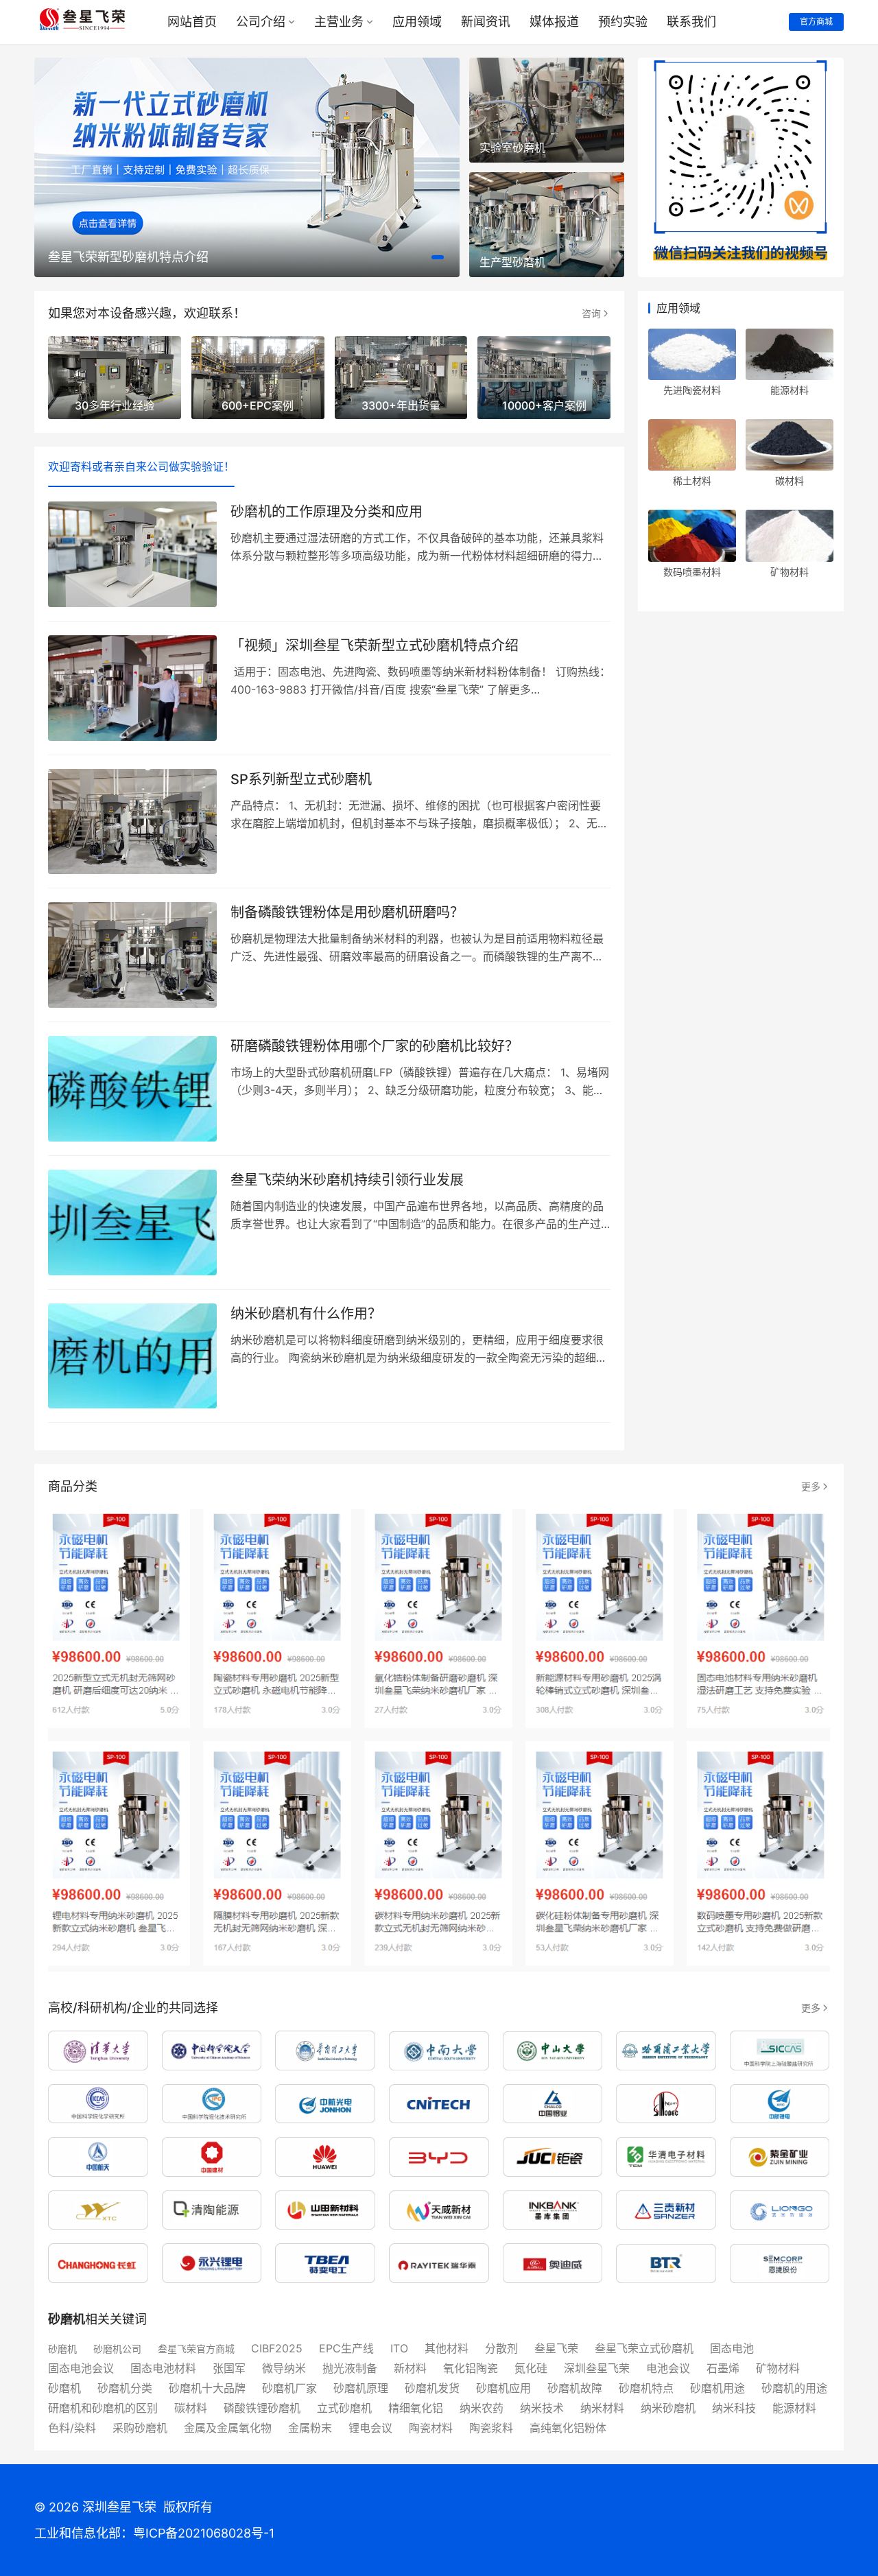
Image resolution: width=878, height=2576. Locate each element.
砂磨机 (62, 2349)
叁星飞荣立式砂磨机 (644, 2348)
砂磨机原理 (361, 2388)
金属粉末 (310, 2428)
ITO (399, 2348)
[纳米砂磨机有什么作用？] (132, 1356)
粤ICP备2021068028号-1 (204, 2533)
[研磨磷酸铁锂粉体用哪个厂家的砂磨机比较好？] (132, 1089)
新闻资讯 (486, 22)
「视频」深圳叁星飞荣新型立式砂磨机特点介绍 (375, 646)
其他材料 (447, 2348)
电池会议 (668, 2368)
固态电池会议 (81, 2368)
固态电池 (732, 2348)
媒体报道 (554, 22)
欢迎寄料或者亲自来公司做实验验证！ (141, 466)
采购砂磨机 (140, 2428)
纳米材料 (602, 2408)
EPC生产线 (346, 2348)
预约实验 (623, 22)
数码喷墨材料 (692, 572)
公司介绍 (261, 22)
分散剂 (501, 2348)
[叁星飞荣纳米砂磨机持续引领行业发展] (132, 1222)
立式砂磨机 (344, 2408)
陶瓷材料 (431, 2428)
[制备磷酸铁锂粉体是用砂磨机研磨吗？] (132, 955)
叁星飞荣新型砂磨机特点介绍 (128, 257)
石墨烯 (723, 2368)
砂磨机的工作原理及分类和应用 (327, 512)
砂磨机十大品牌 (207, 2388)
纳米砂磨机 (668, 2408)
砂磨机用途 (717, 2388)
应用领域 (417, 22)
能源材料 (790, 390)
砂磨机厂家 (289, 2388)
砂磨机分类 (125, 2388)
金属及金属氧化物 (228, 2428)
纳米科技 (734, 2408)
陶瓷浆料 (491, 2428)
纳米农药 (482, 2408)
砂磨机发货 (432, 2388)
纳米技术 (542, 2408)
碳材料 (790, 481)
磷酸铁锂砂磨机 (262, 2408)
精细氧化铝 (416, 2408)
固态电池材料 (163, 2368)
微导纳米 (284, 2368)
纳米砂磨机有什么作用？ (306, 1314)
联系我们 (691, 22)
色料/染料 (72, 2428)
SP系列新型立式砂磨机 (301, 779)
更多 (811, 1486)
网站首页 (192, 22)
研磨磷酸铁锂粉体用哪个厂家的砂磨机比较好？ (375, 1046)
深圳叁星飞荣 (597, 2368)
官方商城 (816, 22)
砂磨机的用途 (794, 2388)
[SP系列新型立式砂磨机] (132, 822)
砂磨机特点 (646, 2388)
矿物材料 (790, 572)
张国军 (229, 2368)
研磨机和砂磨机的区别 (103, 2408)
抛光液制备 (350, 2368)
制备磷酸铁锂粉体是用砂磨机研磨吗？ (347, 912)
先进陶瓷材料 (692, 390)
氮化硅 (531, 2368)
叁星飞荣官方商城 (196, 2349)
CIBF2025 (277, 2348)
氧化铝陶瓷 (471, 2368)
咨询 (591, 313)
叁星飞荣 (556, 2348)
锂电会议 (370, 2428)
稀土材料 (692, 481)
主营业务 (339, 22)
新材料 (410, 2368)
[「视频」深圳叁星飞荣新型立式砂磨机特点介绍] (132, 688)
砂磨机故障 (575, 2388)
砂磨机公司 (117, 2349)
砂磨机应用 (503, 2388)
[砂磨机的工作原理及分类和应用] (132, 554)
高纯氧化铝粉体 (568, 2428)
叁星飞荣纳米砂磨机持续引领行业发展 (347, 1180)
